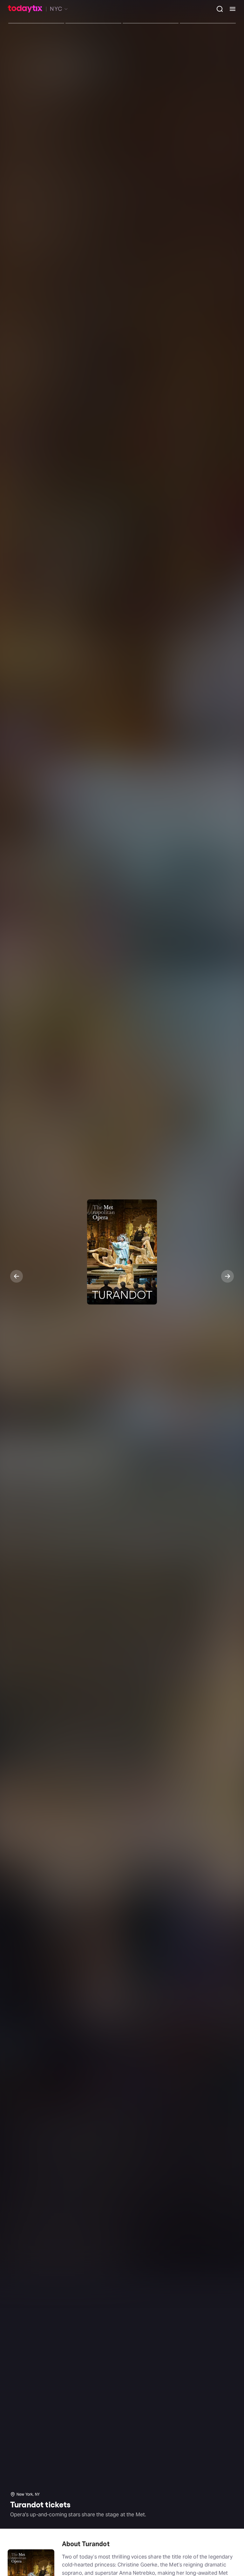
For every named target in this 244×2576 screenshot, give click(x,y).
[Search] (217, 9)
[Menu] (230, 9)
